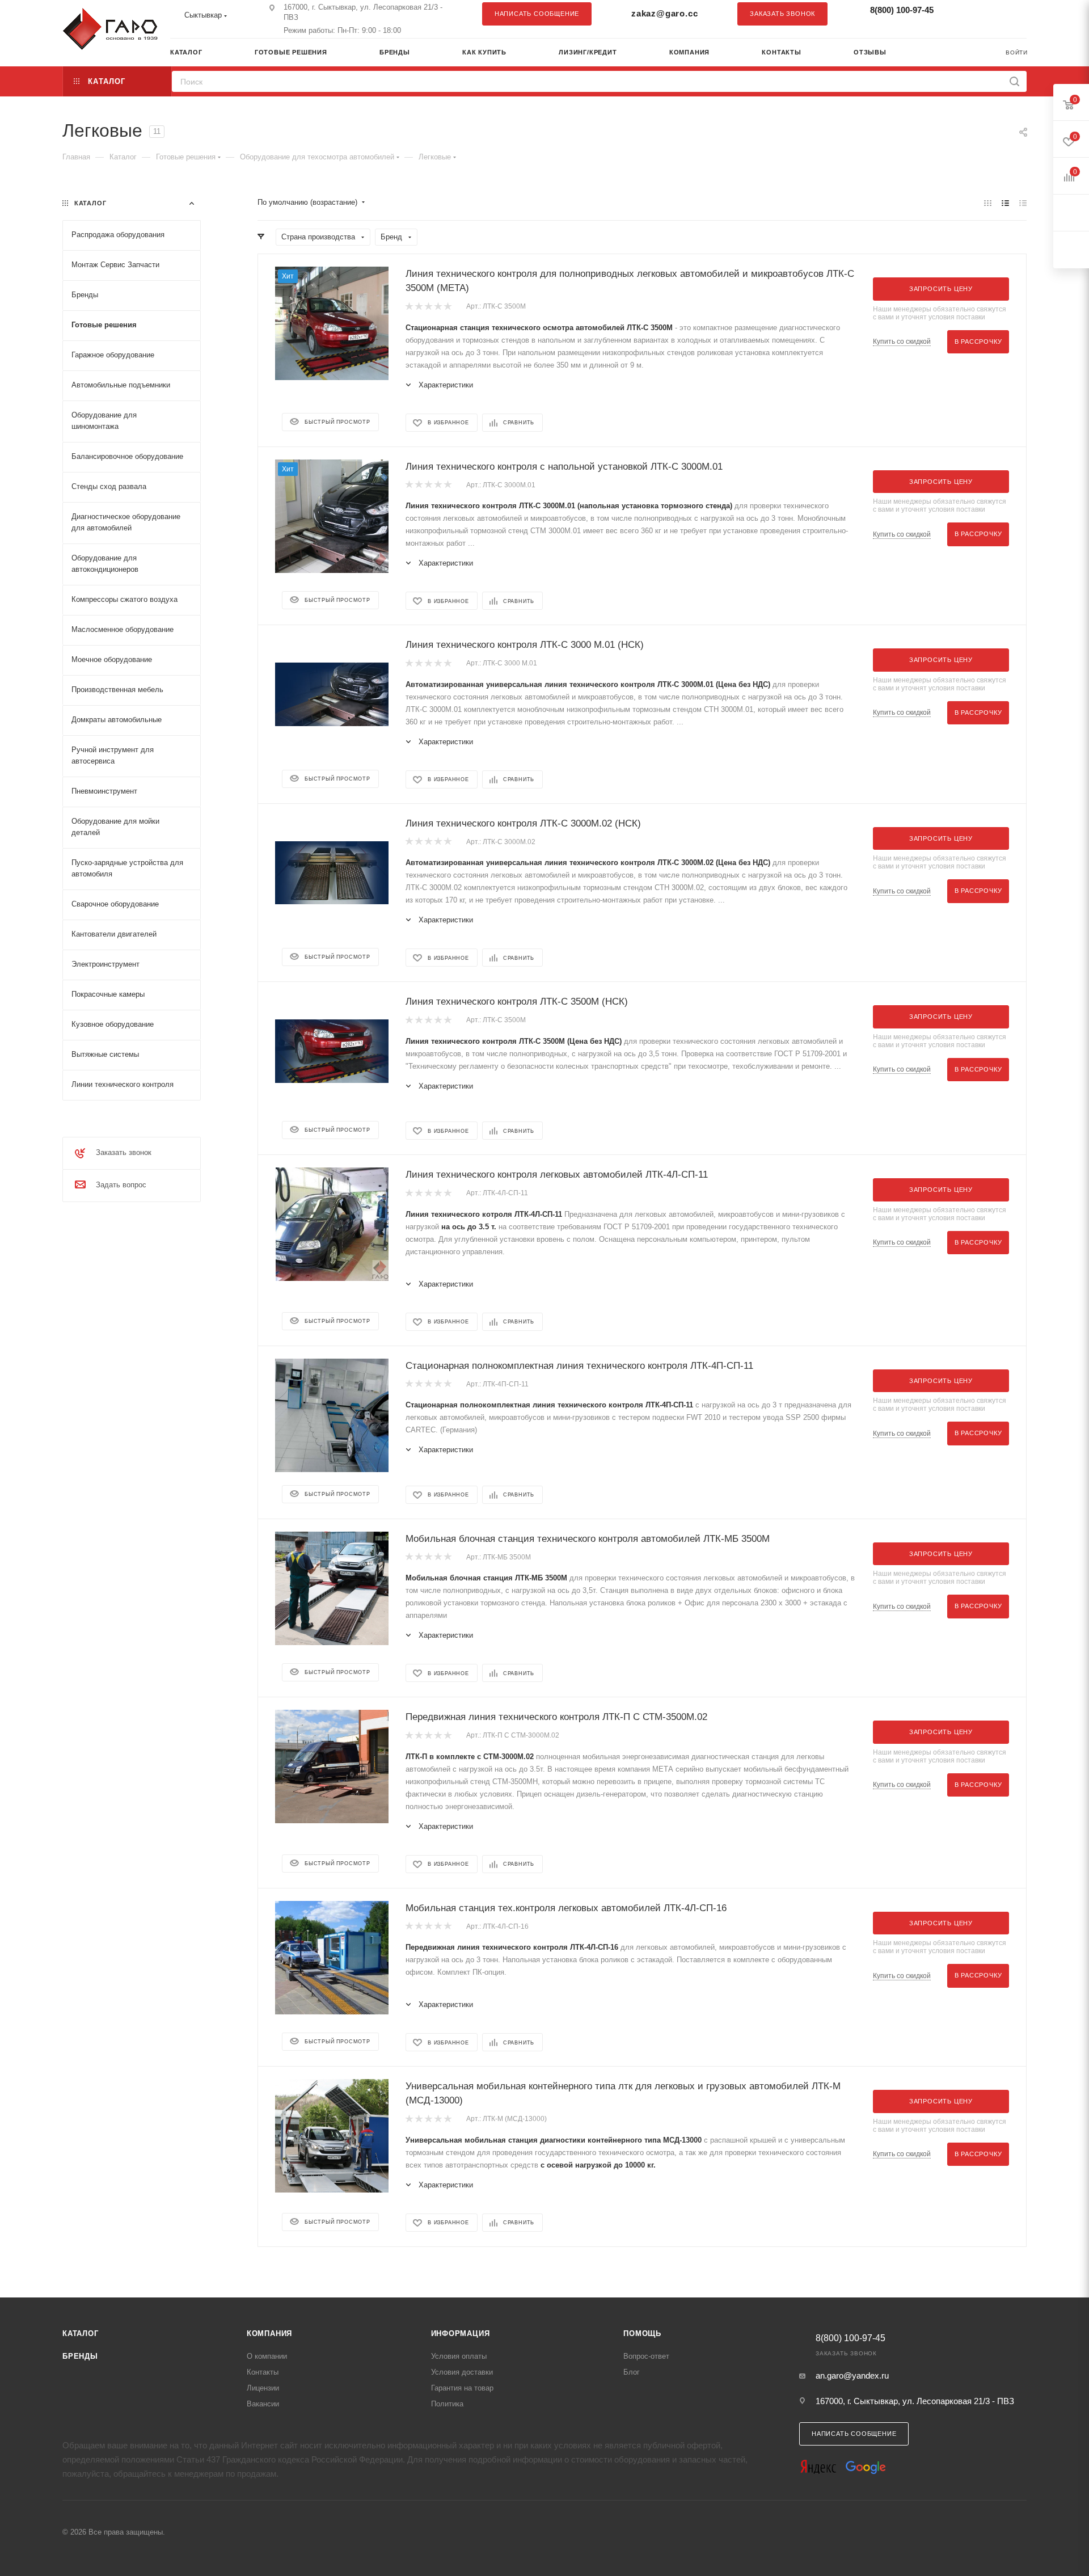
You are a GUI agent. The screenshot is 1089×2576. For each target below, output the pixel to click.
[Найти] (1014, 81)
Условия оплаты (459, 2356)
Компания (269, 2333)
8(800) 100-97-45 (902, 10)
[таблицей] (1023, 203)
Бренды (80, 2356)
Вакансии (263, 2404)
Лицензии (263, 2388)
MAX (1012, 14)
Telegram (990, 14)
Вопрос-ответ (646, 2356)
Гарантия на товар (462, 2388)
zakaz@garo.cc (664, 13)
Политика (447, 2404)
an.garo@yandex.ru (852, 2375)
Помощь (642, 2333)
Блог (632, 2372)
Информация (461, 2333)
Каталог (81, 2333)
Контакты (263, 2372)
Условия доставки (462, 2372)
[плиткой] (988, 203)
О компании (267, 2356)
